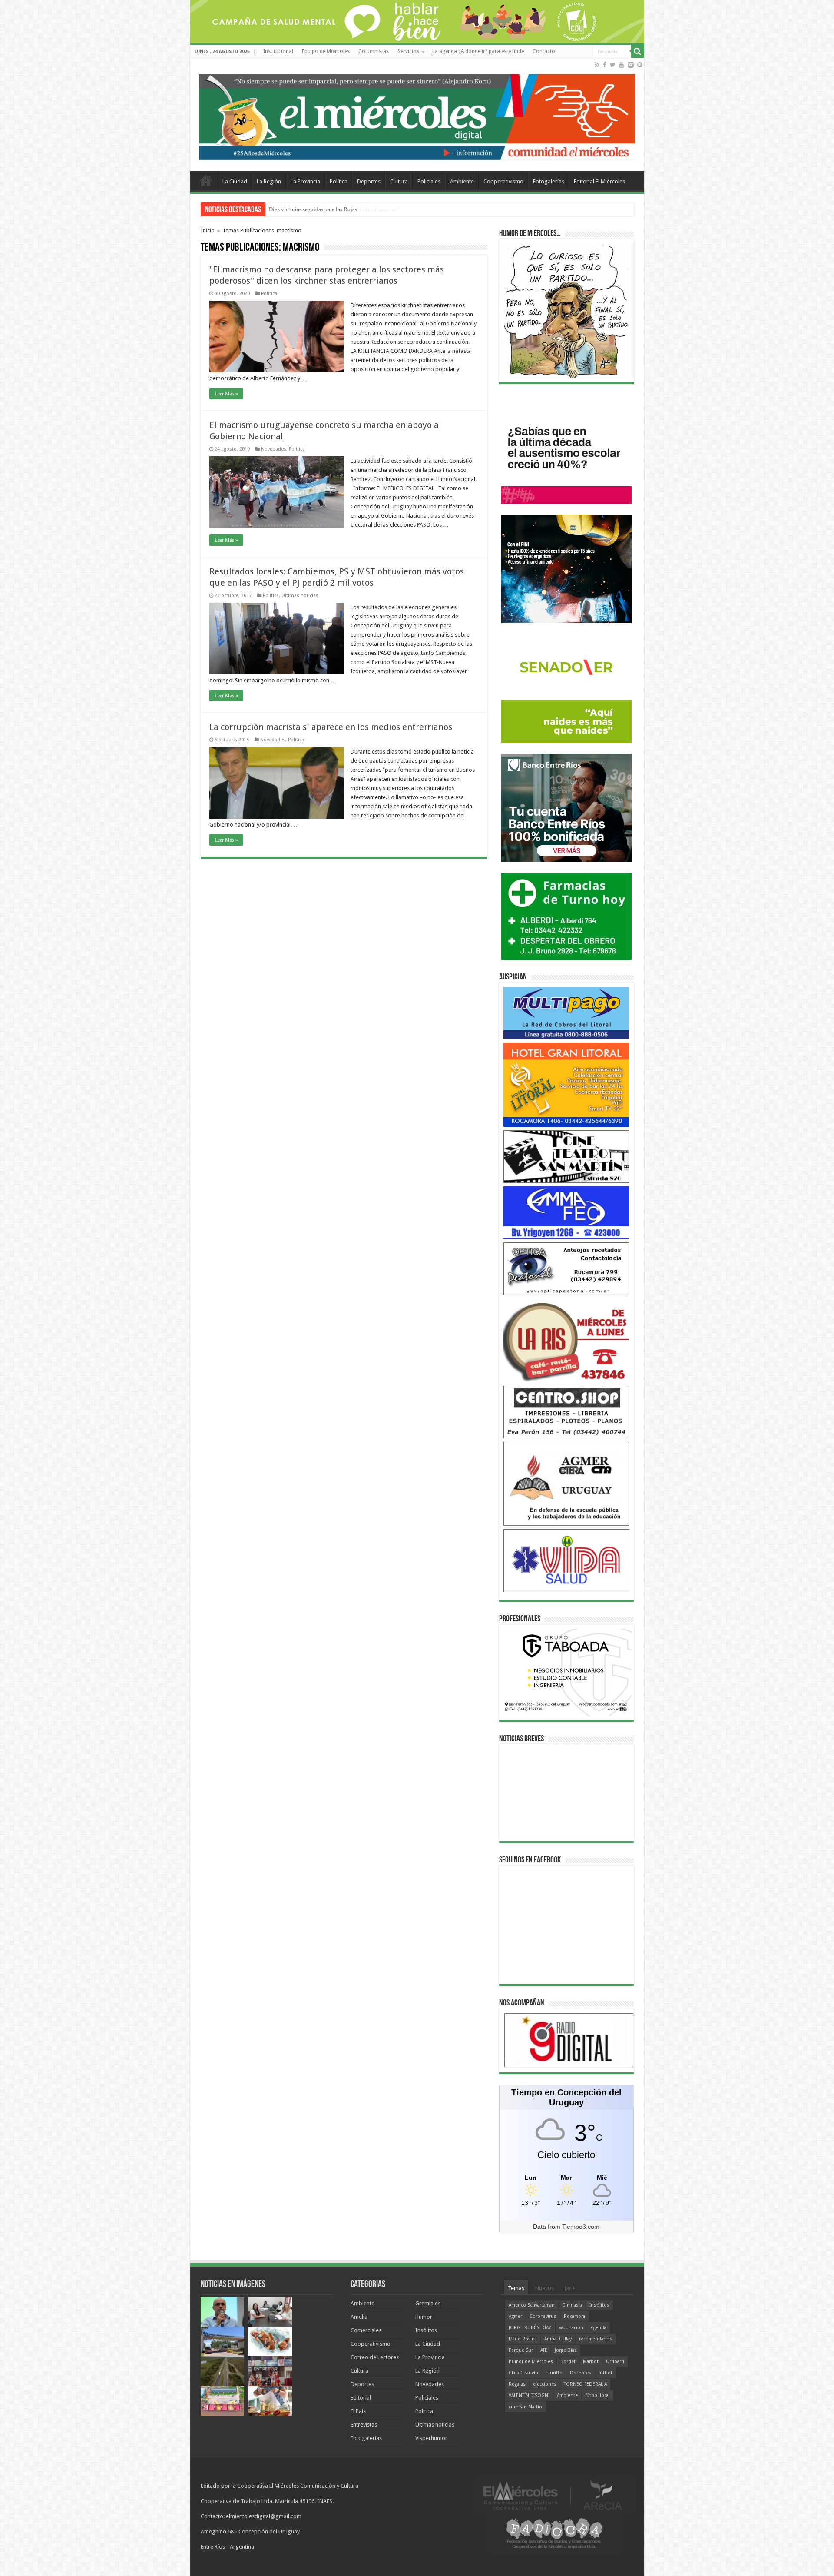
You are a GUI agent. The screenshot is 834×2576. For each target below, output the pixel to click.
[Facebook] (605, 65)
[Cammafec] (566, 1212)
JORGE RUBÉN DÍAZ (530, 2328)
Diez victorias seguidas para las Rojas (313, 209)
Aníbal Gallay (558, 2339)
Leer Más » (226, 394)
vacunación (571, 2328)
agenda (599, 2328)
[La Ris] (566, 1340)
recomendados (596, 2339)
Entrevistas (364, 2425)
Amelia (359, 2317)
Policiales (429, 181)
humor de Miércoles (531, 2362)
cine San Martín (525, 2407)
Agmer (515, 2316)
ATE (544, 2350)
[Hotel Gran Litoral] (566, 1084)
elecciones (545, 2384)
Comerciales (366, 2330)
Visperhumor (431, 2438)
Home (206, 180)
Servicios (408, 51)
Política (339, 181)
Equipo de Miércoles (326, 51)
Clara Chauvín (523, 2373)
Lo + (570, 2288)
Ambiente (462, 181)
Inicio (208, 231)
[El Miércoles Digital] (417, 115)
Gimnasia (572, 2305)
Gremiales (428, 2303)
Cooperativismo (503, 181)
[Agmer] (566, 1483)
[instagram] (631, 65)
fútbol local (597, 2395)
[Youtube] (622, 65)
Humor (424, 2317)
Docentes (581, 2373)
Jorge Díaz (566, 2350)
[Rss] (597, 65)
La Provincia (305, 181)
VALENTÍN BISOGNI (529, 2395)
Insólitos (426, 2330)
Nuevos (544, 2288)
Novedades (274, 449)
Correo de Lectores (375, 2357)
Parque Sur (521, 2350)
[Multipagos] (566, 1013)
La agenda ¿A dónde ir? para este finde (478, 51)
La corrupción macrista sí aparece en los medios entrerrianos (331, 727)
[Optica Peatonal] (566, 1268)
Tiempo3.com (581, 2227)
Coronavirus (543, 2316)
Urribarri (615, 2362)
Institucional (278, 51)
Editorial (361, 2398)
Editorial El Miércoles (599, 181)
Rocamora (574, 2316)
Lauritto (554, 2373)
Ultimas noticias (300, 596)
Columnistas (374, 51)
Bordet (568, 2362)
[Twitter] (613, 65)
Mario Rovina (523, 2339)
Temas (516, 2288)
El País (358, 2411)
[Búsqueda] (638, 51)
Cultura (399, 181)
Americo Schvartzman (532, 2305)
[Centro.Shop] (566, 1412)
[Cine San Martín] (566, 1156)
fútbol (605, 2373)
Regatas (517, 2384)
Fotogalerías (549, 181)
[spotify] (640, 65)
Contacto (544, 51)
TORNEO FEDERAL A (585, 2384)
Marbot (591, 2362)
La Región (269, 181)
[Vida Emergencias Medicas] (566, 1560)
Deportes (369, 181)
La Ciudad (235, 181)
